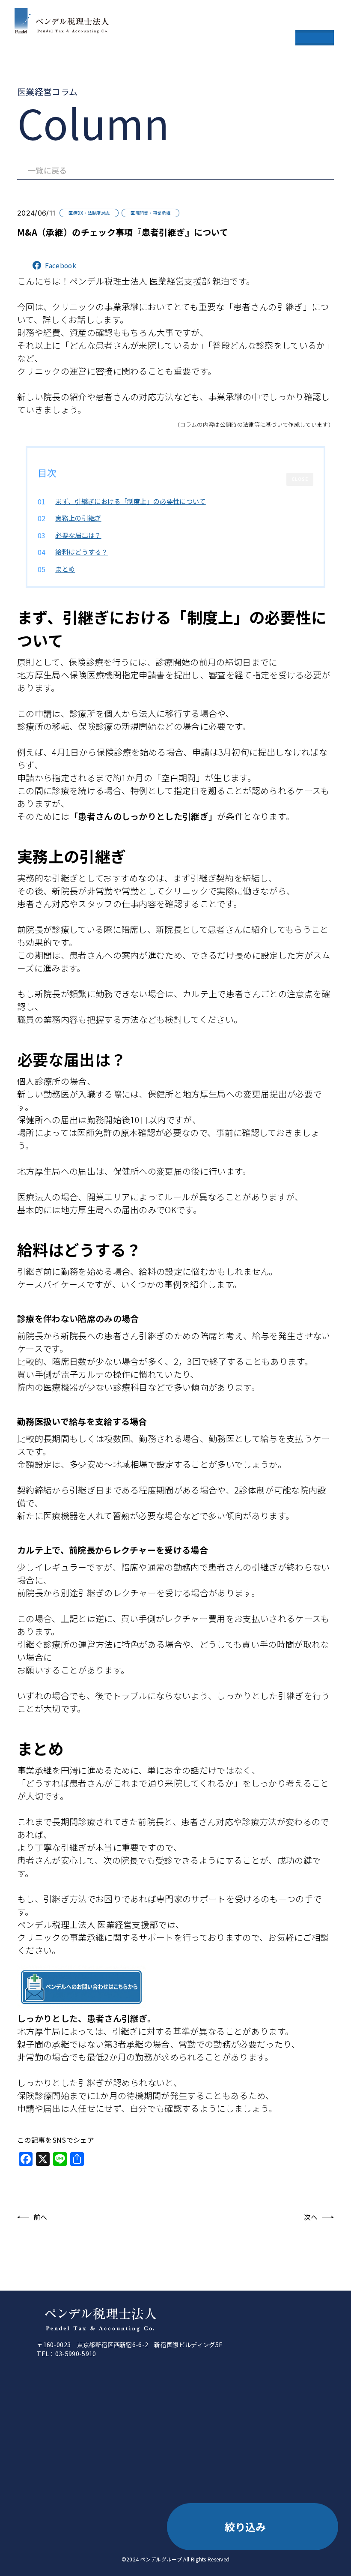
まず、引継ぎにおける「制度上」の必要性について (130, 501)
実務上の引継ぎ (78, 518)
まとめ (65, 569)
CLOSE (300, 479)
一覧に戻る (48, 170)
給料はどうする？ (82, 552)
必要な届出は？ (78, 535)
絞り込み (245, 2527)
